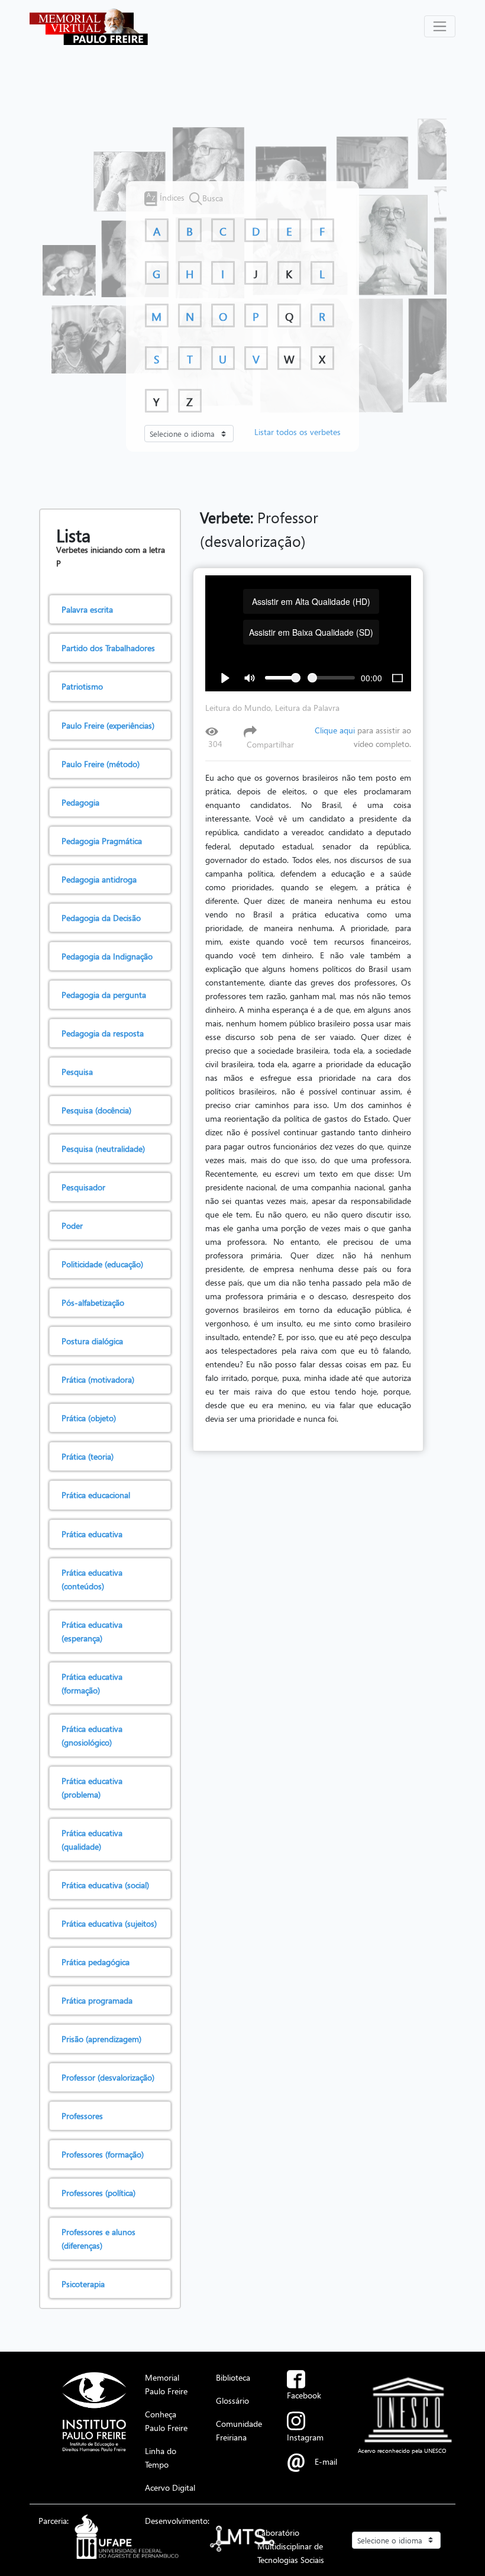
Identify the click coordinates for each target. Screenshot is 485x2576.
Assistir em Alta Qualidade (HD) (311, 601)
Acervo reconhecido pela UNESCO (402, 2451)
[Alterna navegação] (440, 26)
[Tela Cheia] (397, 678)
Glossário (232, 2400)
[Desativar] (250, 678)
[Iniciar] (225, 678)
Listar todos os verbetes (298, 432)
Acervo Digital (170, 2487)
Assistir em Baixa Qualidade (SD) (311, 632)
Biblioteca (233, 2377)
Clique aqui (335, 730)
